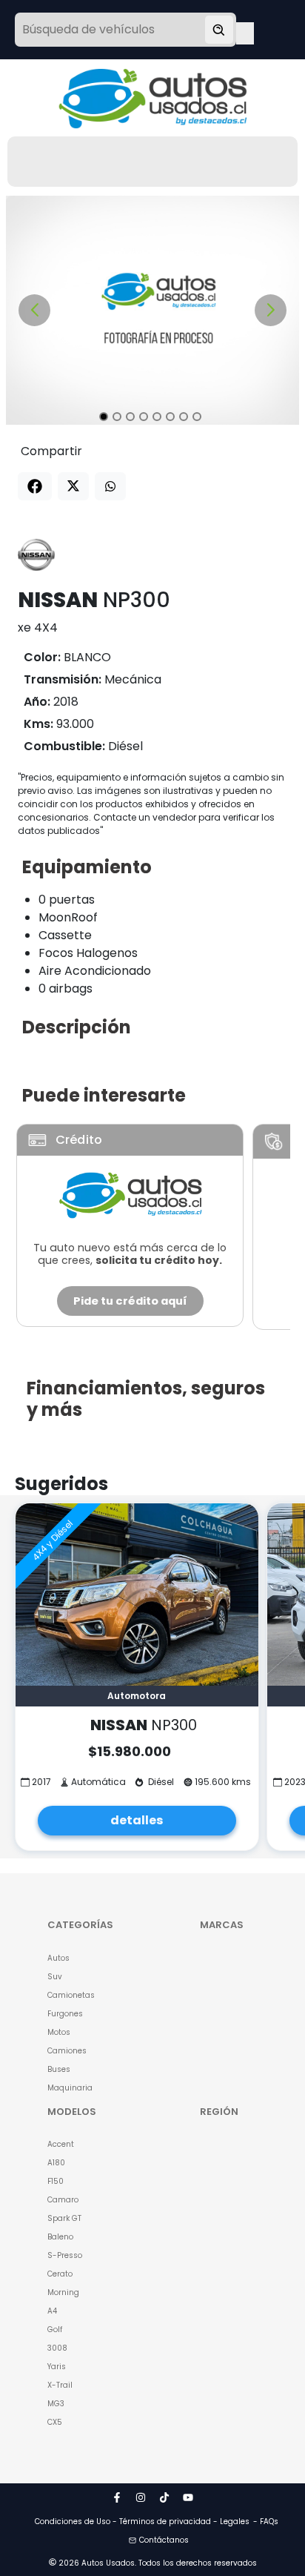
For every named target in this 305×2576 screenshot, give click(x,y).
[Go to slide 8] (197, 417)
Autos (58, 1958)
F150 (56, 2181)
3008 (57, 2348)
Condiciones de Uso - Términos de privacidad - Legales (142, 2522)
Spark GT (64, 2218)
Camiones (67, 2051)
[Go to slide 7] (184, 417)
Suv (55, 1977)
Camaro (63, 2200)
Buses (59, 2069)
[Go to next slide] (271, 310)
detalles (137, 1820)
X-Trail (60, 2385)
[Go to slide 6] (170, 417)
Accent (61, 2144)
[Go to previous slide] (34, 310)
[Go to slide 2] (117, 417)
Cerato (60, 2274)
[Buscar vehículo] (219, 30)
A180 (56, 2163)
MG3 (56, 2404)
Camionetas (71, 1995)
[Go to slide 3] (130, 417)
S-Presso (65, 2255)
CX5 (55, 2422)
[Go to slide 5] (157, 417)
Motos (59, 2032)
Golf (55, 2330)
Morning (63, 2292)
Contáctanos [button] (164, 2540)
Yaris (57, 2367)
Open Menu (245, 31)
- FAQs (266, 2522)
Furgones (65, 2014)
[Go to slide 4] (144, 417)
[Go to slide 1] (104, 417)
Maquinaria (70, 2088)
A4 (52, 2311)
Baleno (60, 2237)
